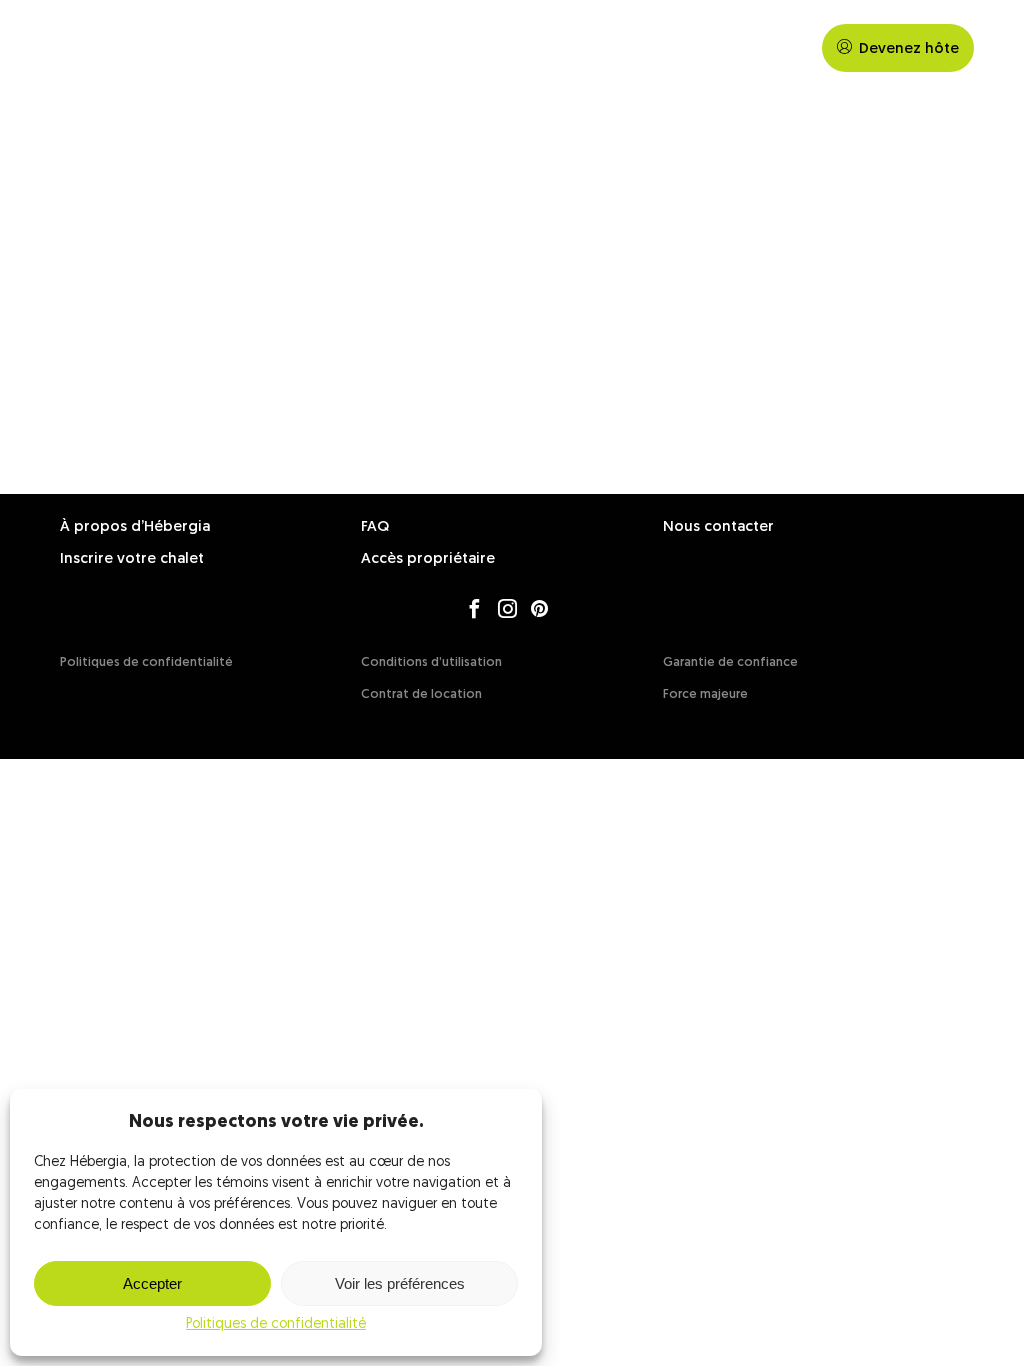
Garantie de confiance (730, 662)
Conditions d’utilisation (431, 662)
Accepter (152, 1283)
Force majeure (705, 694)
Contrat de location (421, 694)
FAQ (776, 48)
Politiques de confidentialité (276, 1324)
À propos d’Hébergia (135, 527)
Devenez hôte (909, 49)
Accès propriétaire (428, 559)
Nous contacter (718, 527)
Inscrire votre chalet (132, 559)
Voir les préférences (400, 1283)
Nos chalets (688, 48)
